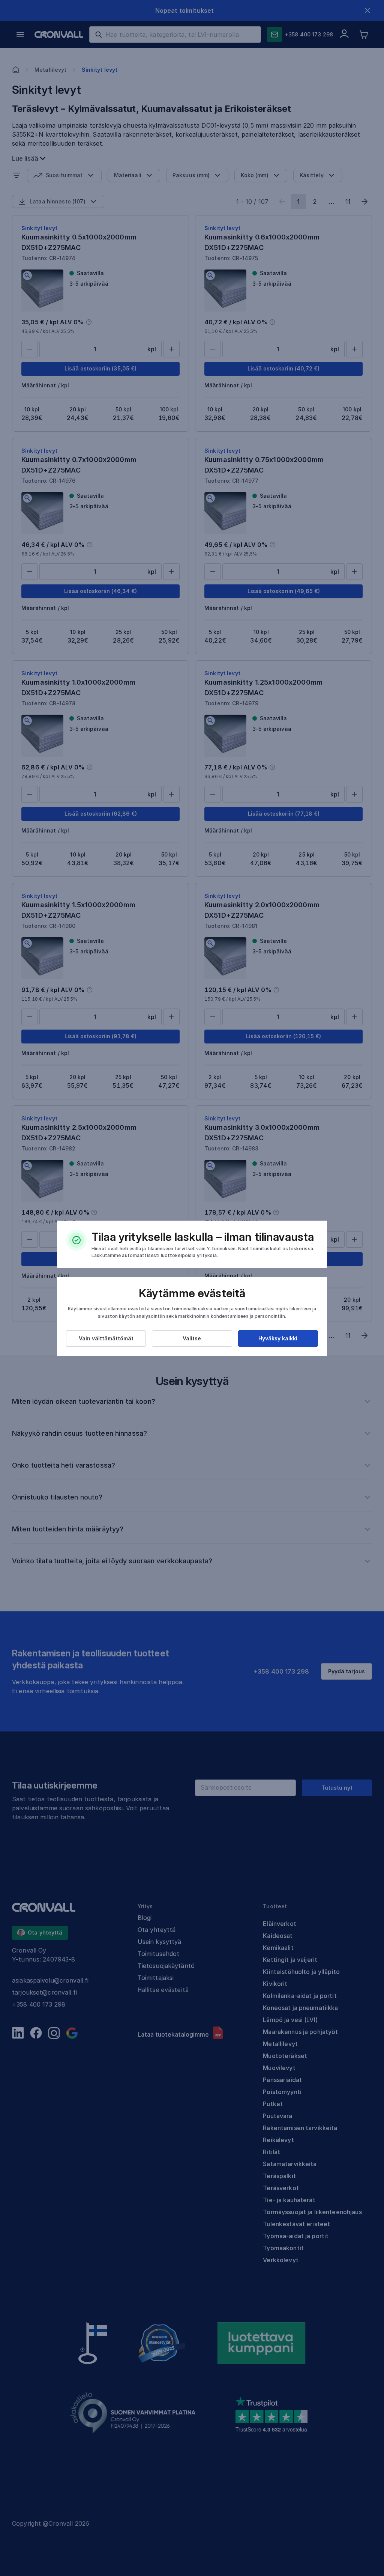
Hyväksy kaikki (278, 1338)
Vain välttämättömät (106, 1338)
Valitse (192, 1338)
